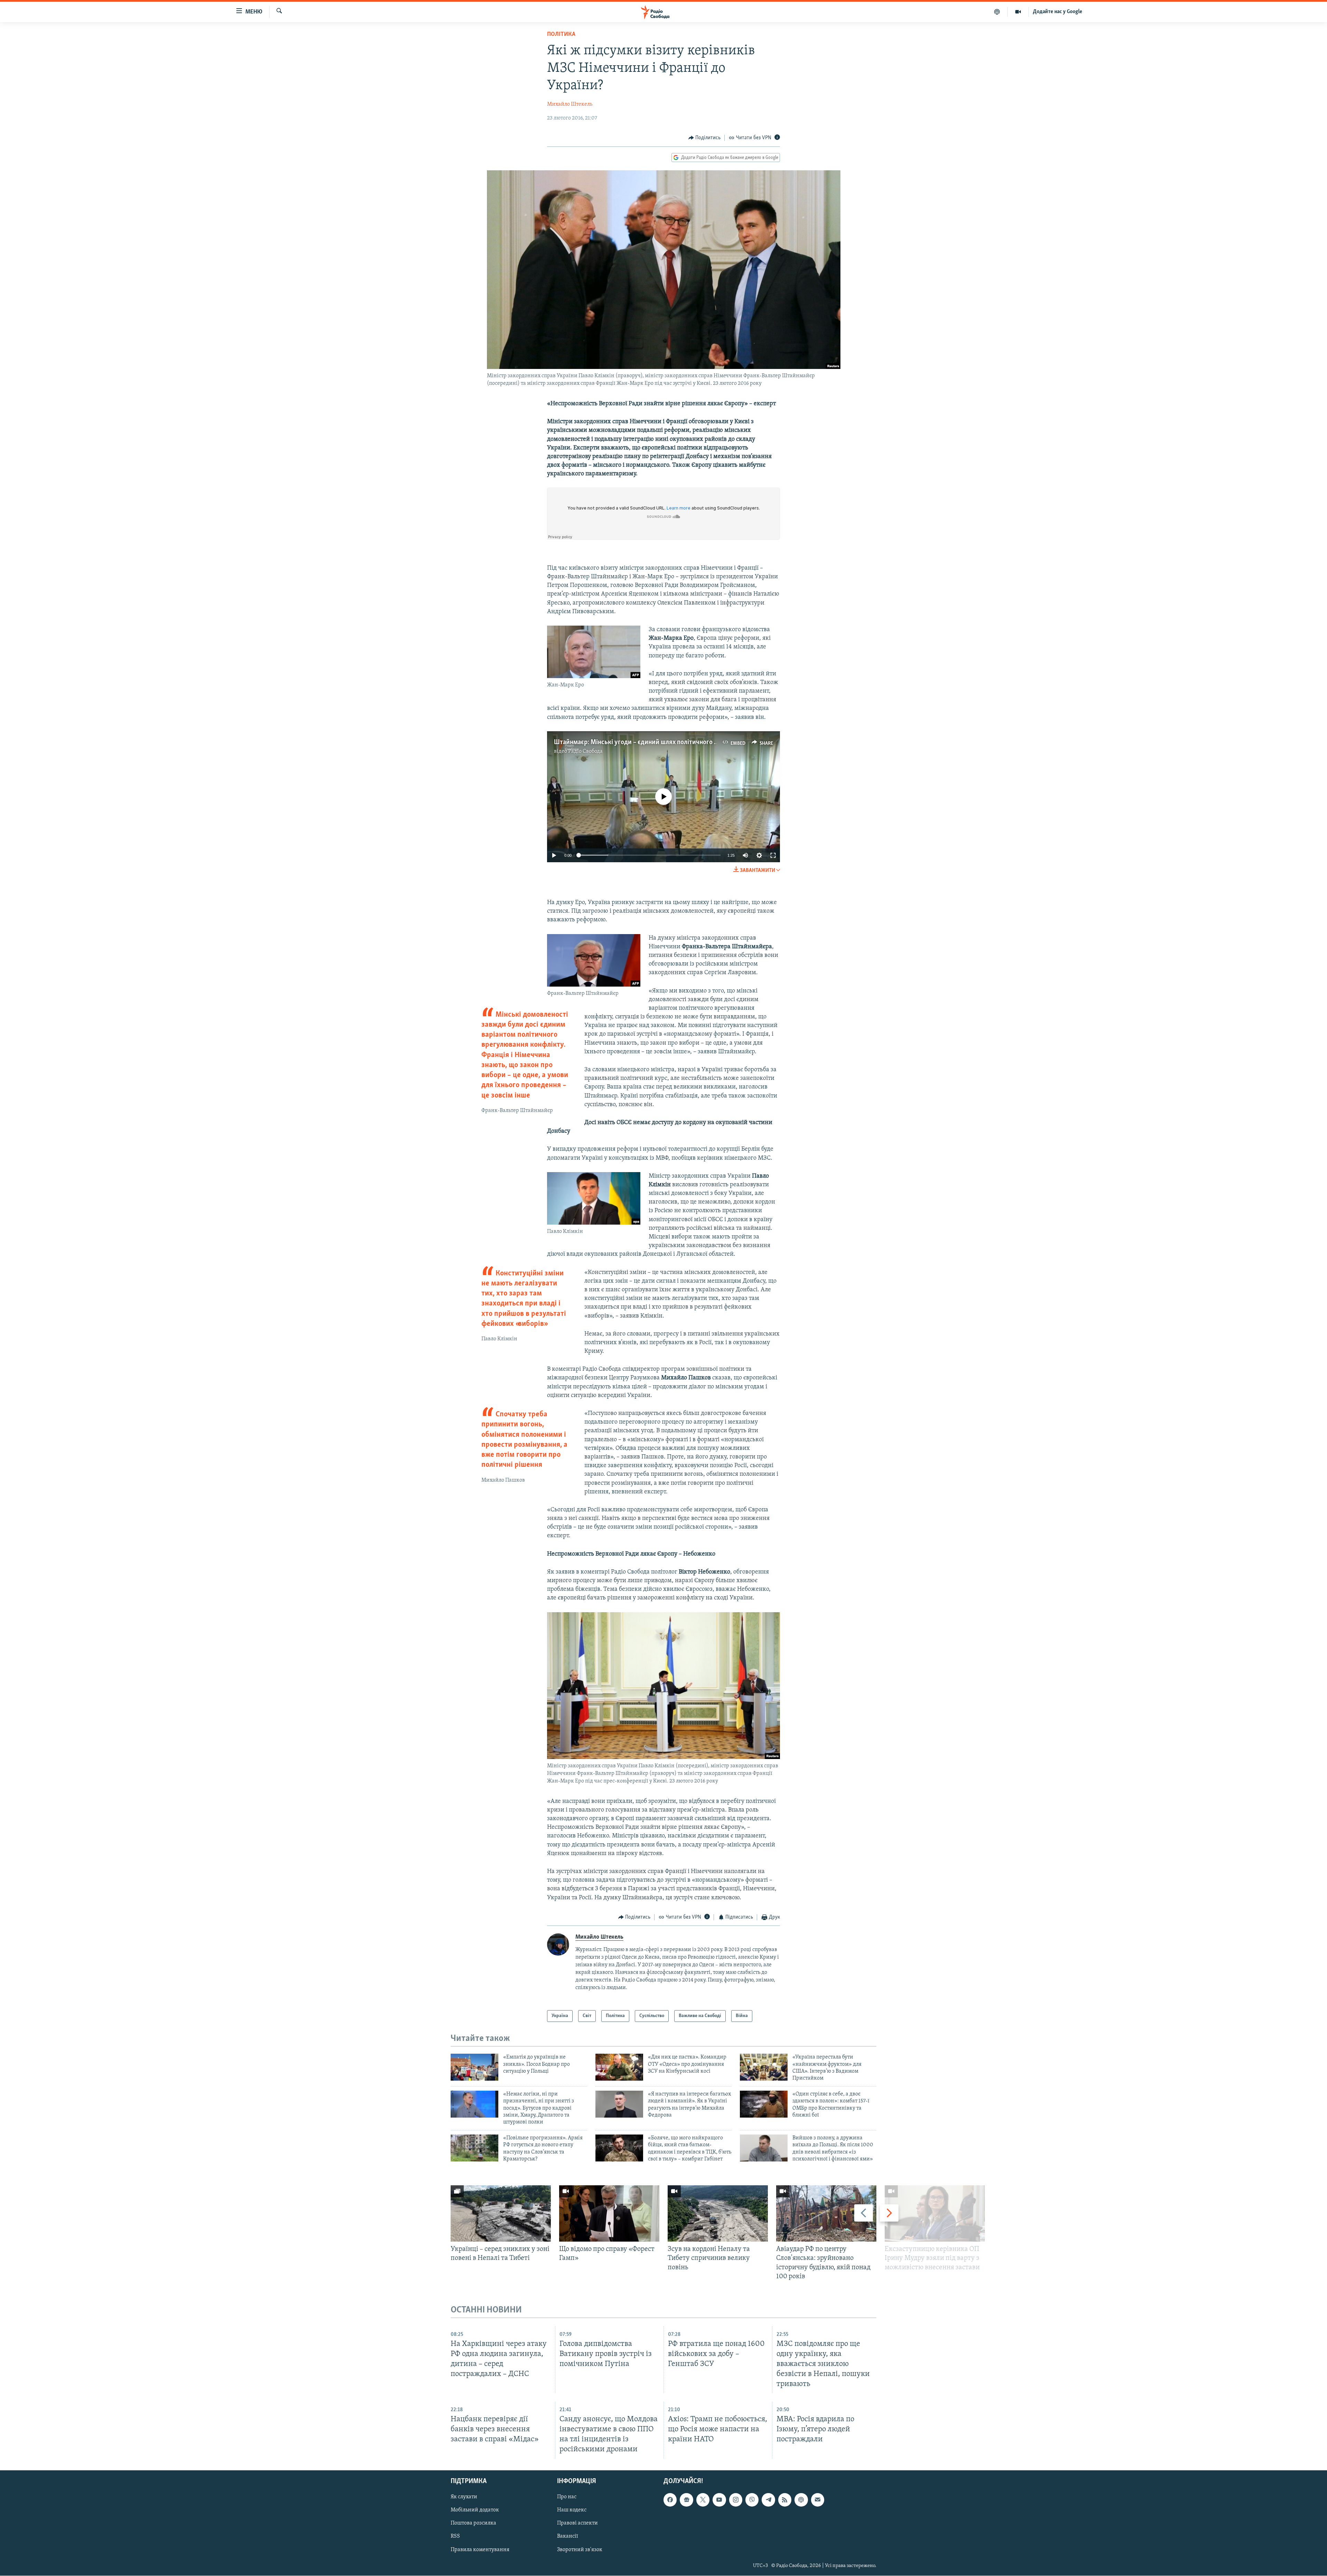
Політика (561, 35)
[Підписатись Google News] (686, 2500)
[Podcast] (801, 2500)
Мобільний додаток (475, 2510)
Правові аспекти (577, 2523)
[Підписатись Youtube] (719, 2500)
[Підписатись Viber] (752, 2500)
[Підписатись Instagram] (736, 2500)
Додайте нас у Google (1058, 12)
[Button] (705, 138)
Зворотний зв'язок (580, 2550)
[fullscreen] (773, 855)
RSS (455, 2537)
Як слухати (464, 2497)
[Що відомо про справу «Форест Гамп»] (609, 2213)
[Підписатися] (818, 2500)
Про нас (567, 2497)
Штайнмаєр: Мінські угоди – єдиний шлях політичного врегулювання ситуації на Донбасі (683, 742)
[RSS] (785, 2500)
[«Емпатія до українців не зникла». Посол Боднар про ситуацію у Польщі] (474, 2067)
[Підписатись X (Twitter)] (703, 2500)
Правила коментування (480, 2550)
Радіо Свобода (585, 751)
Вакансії (568, 2537)
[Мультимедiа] (1018, 12)
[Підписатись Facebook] (670, 2500)
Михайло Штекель (570, 104)
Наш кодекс (572, 2510)
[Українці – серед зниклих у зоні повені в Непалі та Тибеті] (501, 2213)
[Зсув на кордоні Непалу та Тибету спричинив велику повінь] (718, 2213)
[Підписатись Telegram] (768, 2500)
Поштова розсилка (473, 2523)
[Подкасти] (997, 12)
